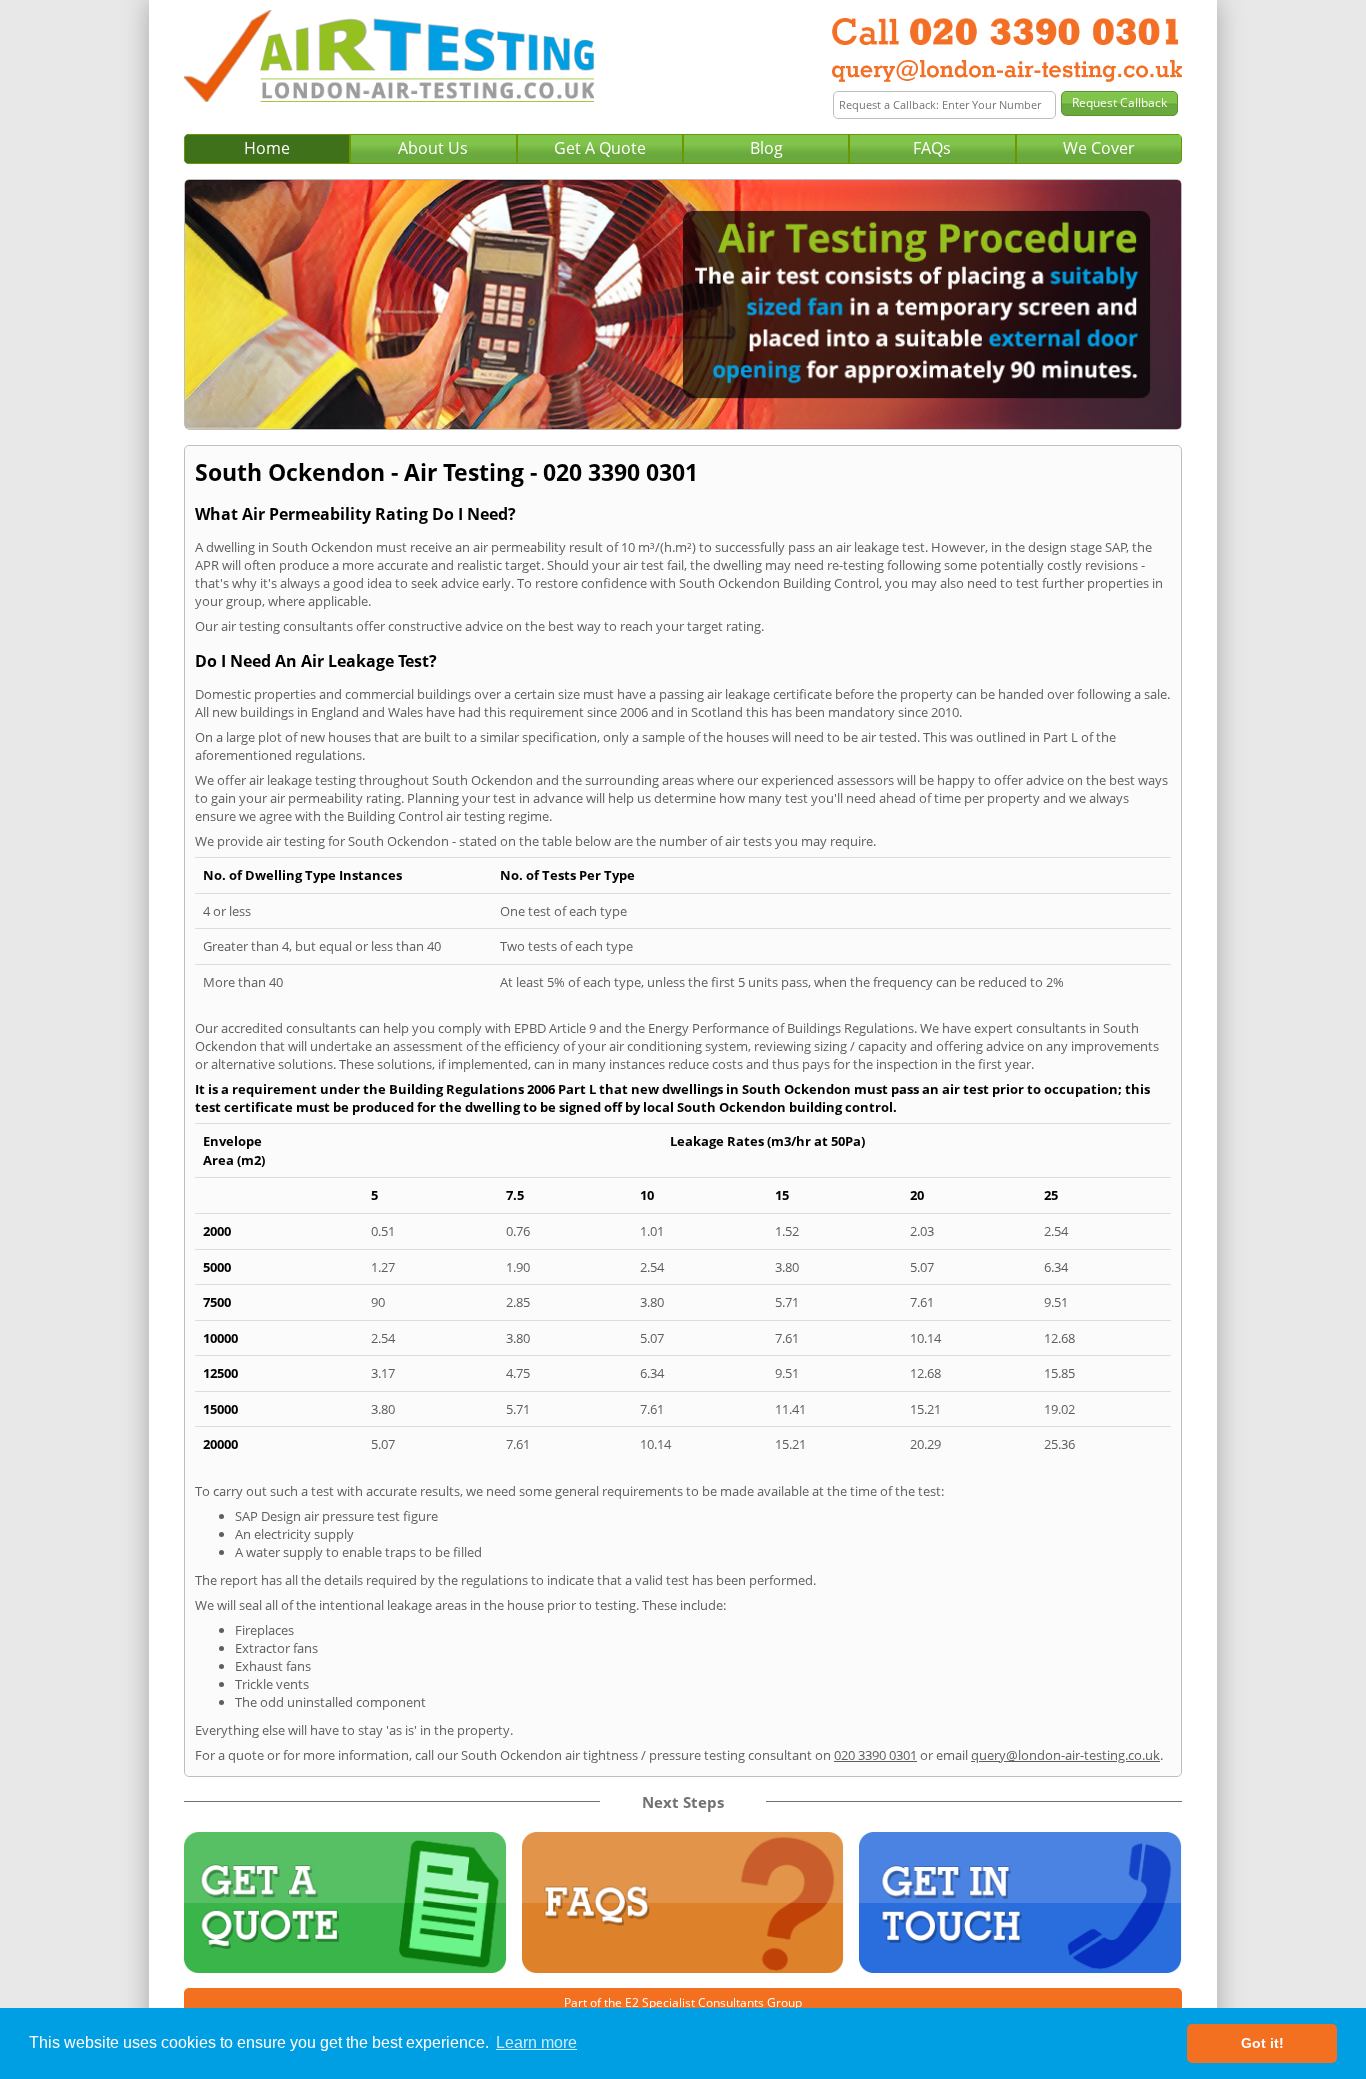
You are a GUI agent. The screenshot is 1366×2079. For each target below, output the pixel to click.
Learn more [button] (536, 2042)
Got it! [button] (1262, 2043)
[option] (683, 304)
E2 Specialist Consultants (694, 2002)
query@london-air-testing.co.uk (1065, 1755)
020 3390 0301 (875, 1755)
